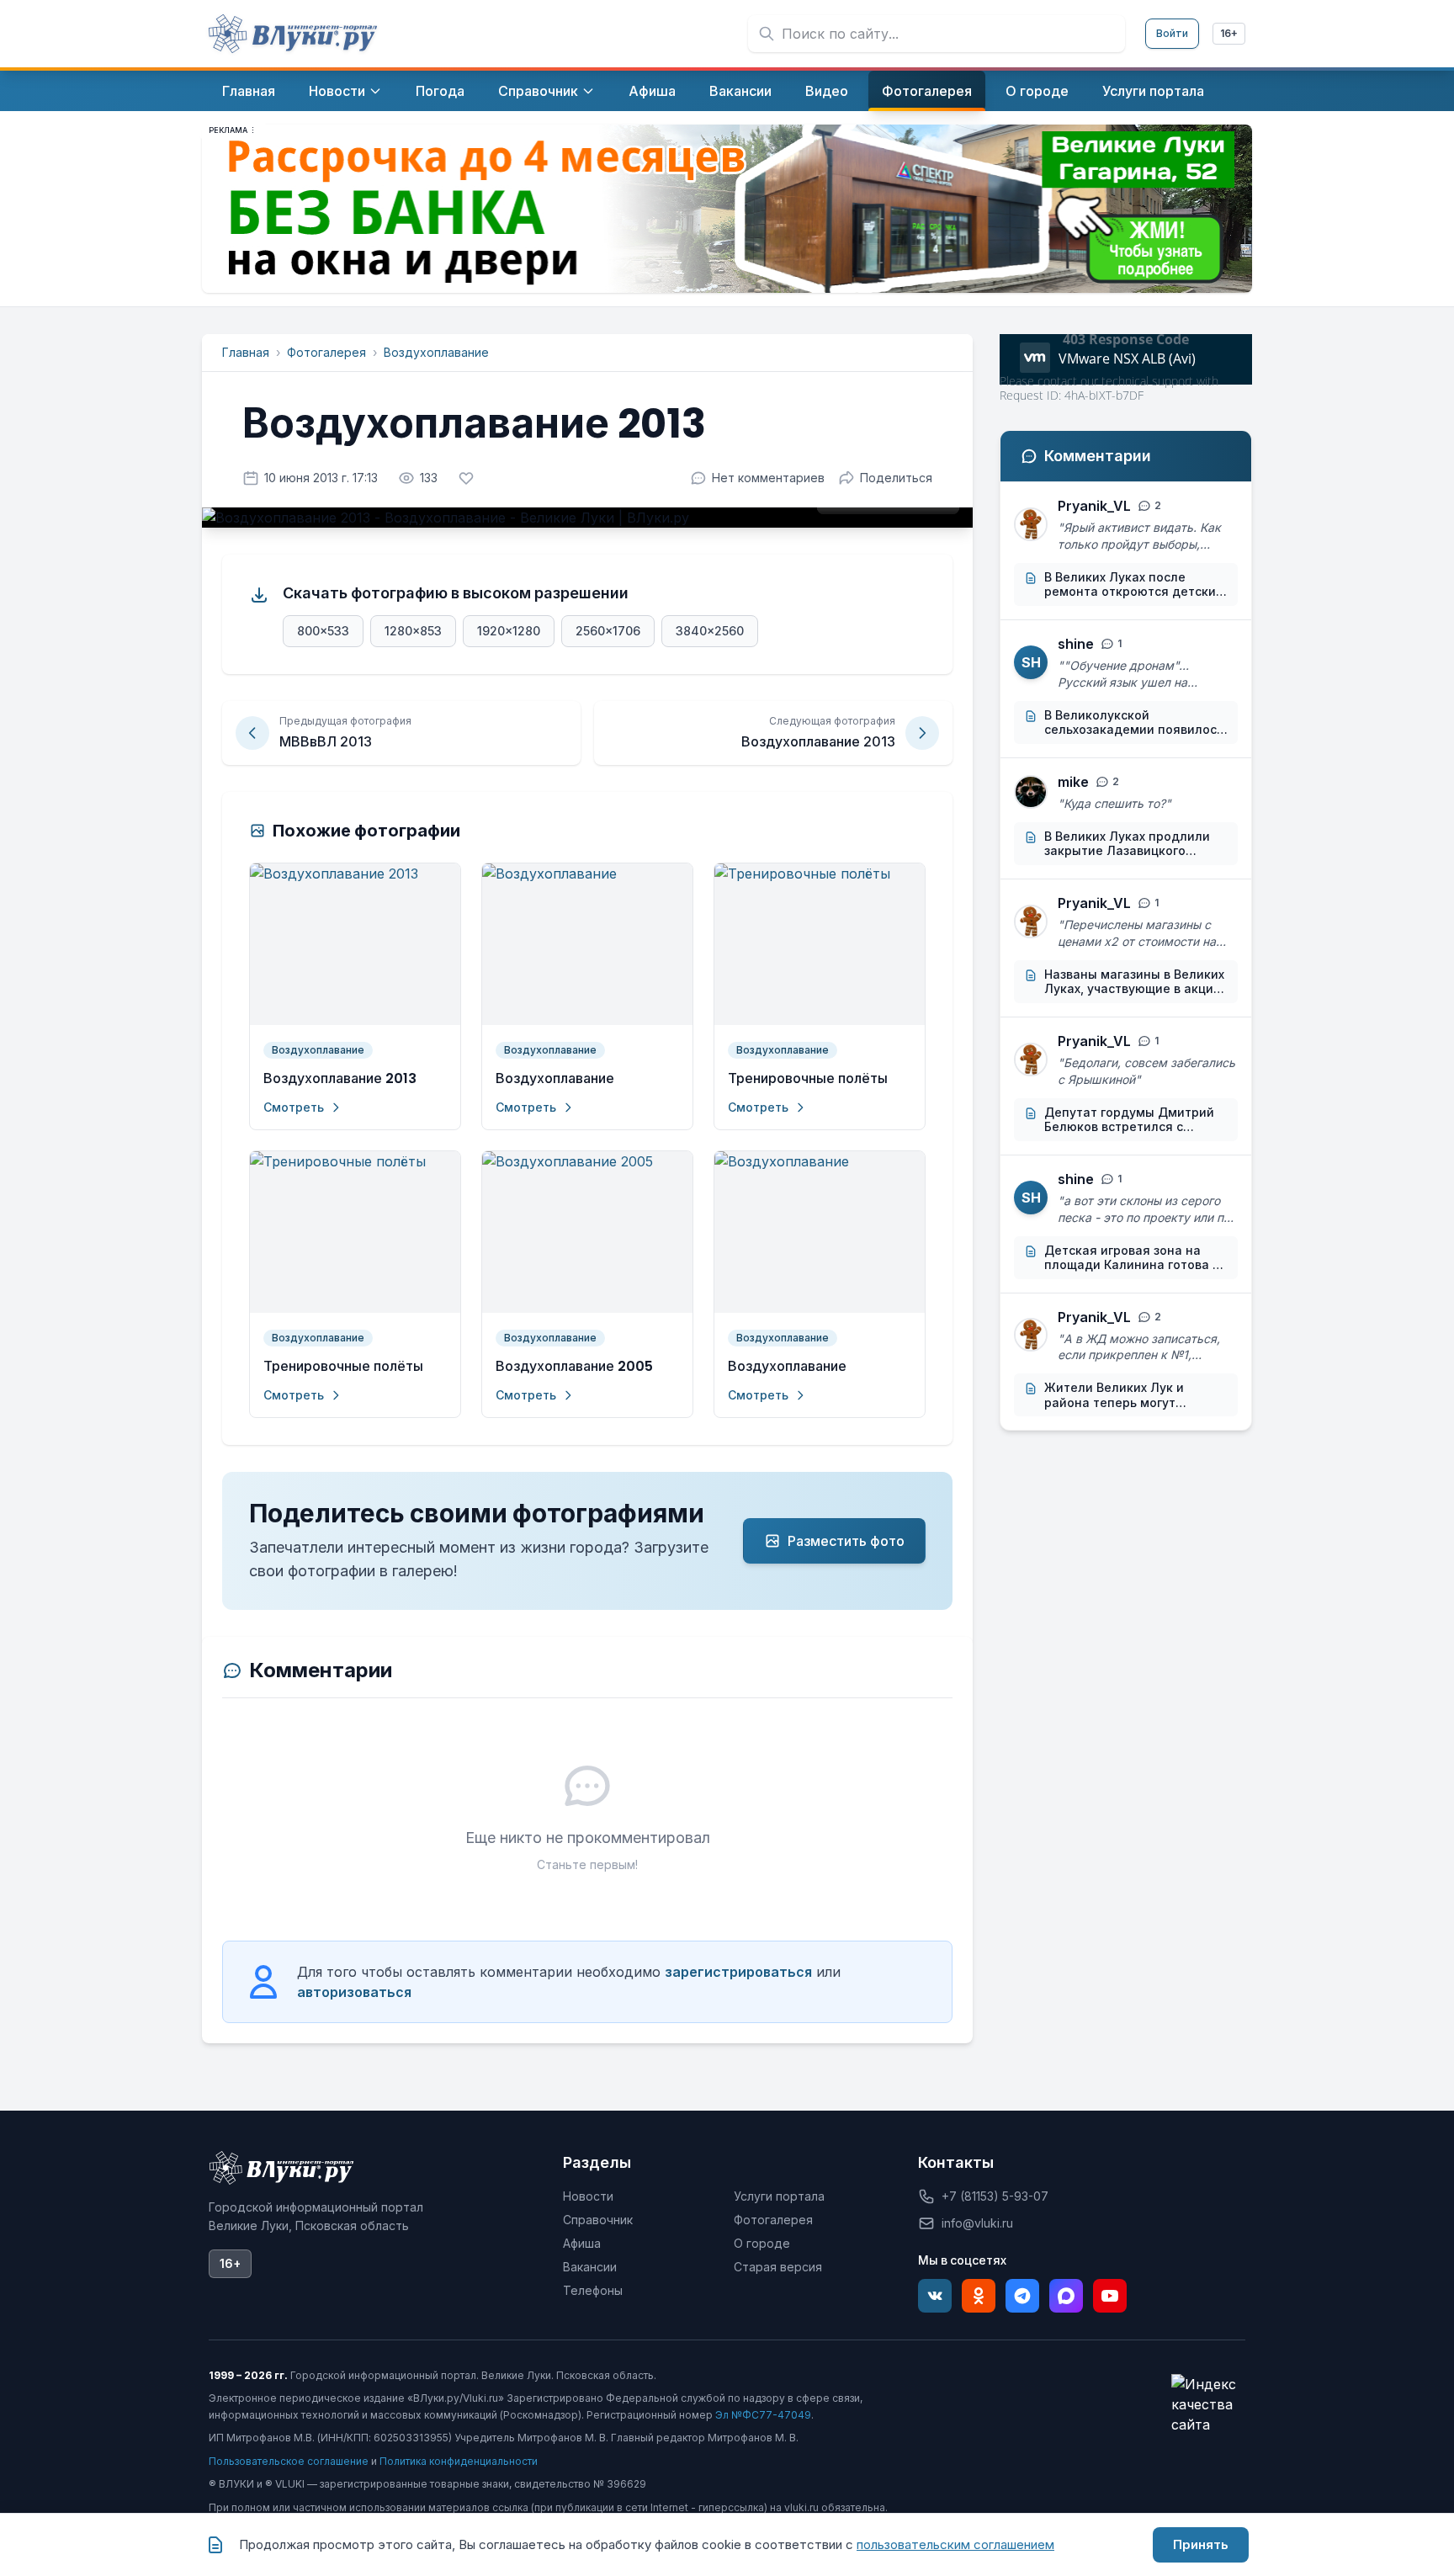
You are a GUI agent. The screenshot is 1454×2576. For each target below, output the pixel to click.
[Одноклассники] (979, 2296)
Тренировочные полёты (808, 1078)
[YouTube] (1110, 2296)
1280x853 (413, 631)
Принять (1201, 2544)
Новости (588, 2196)
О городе (762, 2243)
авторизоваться (354, 1992)
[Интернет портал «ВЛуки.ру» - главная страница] (293, 34)
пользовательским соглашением (955, 2544)
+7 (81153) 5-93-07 (995, 2196)
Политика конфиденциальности (459, 2461)
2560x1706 (608, 631)
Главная (246, 352)
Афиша (582, 2243)
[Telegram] (1022, 2296)
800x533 (323, 631)
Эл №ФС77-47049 (763, 2415)
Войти (1172, 33)
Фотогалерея (326, 352)
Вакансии (590, 2267)
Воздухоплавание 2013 (340, 1078)
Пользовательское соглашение (289, 2461)
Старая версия (778, 2267)
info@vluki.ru (977, 2223)
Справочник (598, 2220)
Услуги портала (779, 2196)
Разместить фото (846, 1541)
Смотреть (294, 1107)
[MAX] (1066, 2296)
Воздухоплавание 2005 (574, 1366)
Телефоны (593, 2290)
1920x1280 (509, 631)
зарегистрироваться (738, 1972)
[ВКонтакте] (935, 2296)
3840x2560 (710, 631)
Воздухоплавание (436, 352)
